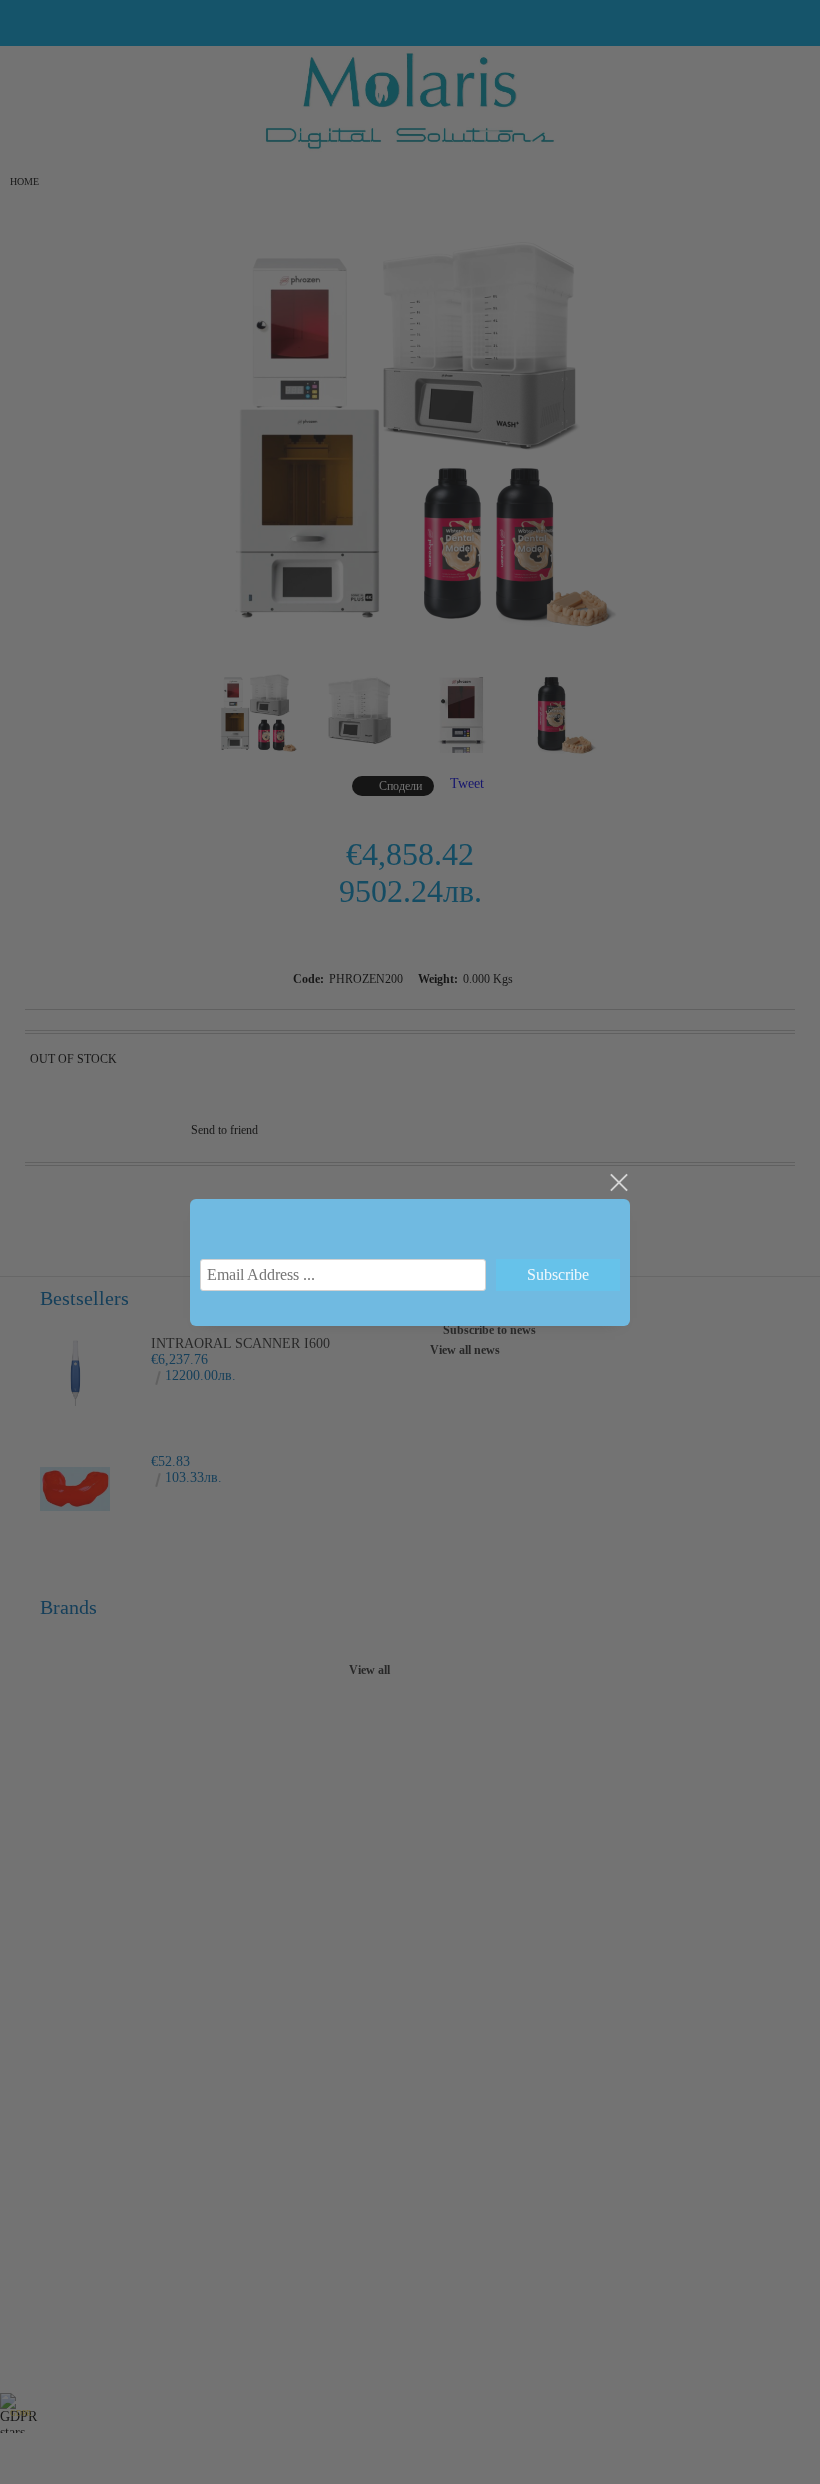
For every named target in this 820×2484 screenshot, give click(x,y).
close (618, 1183)
